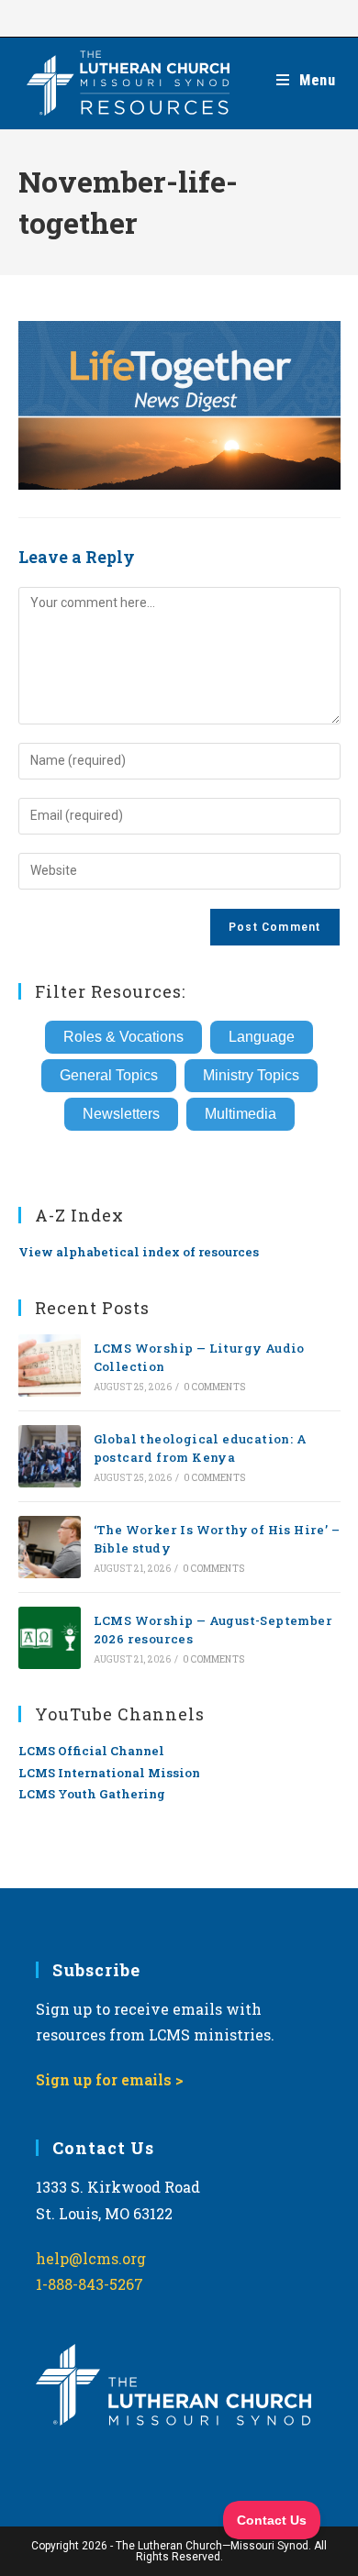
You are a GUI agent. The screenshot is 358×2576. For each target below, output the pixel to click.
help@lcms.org (91, 2258)
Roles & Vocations (123, 1037)
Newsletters (121, 1114)
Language (262, 1037)
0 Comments (214, 1387)
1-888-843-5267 (89, 2284)
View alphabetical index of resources (139, 1252)
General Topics (109, 1075)
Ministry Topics (251, 1075)
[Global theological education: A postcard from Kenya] (50, 1456)
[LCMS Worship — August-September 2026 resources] (50, 1638)
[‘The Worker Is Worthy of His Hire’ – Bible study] (50, 1547)
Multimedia (241, 1114)
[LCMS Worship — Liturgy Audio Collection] (50, 1365)
